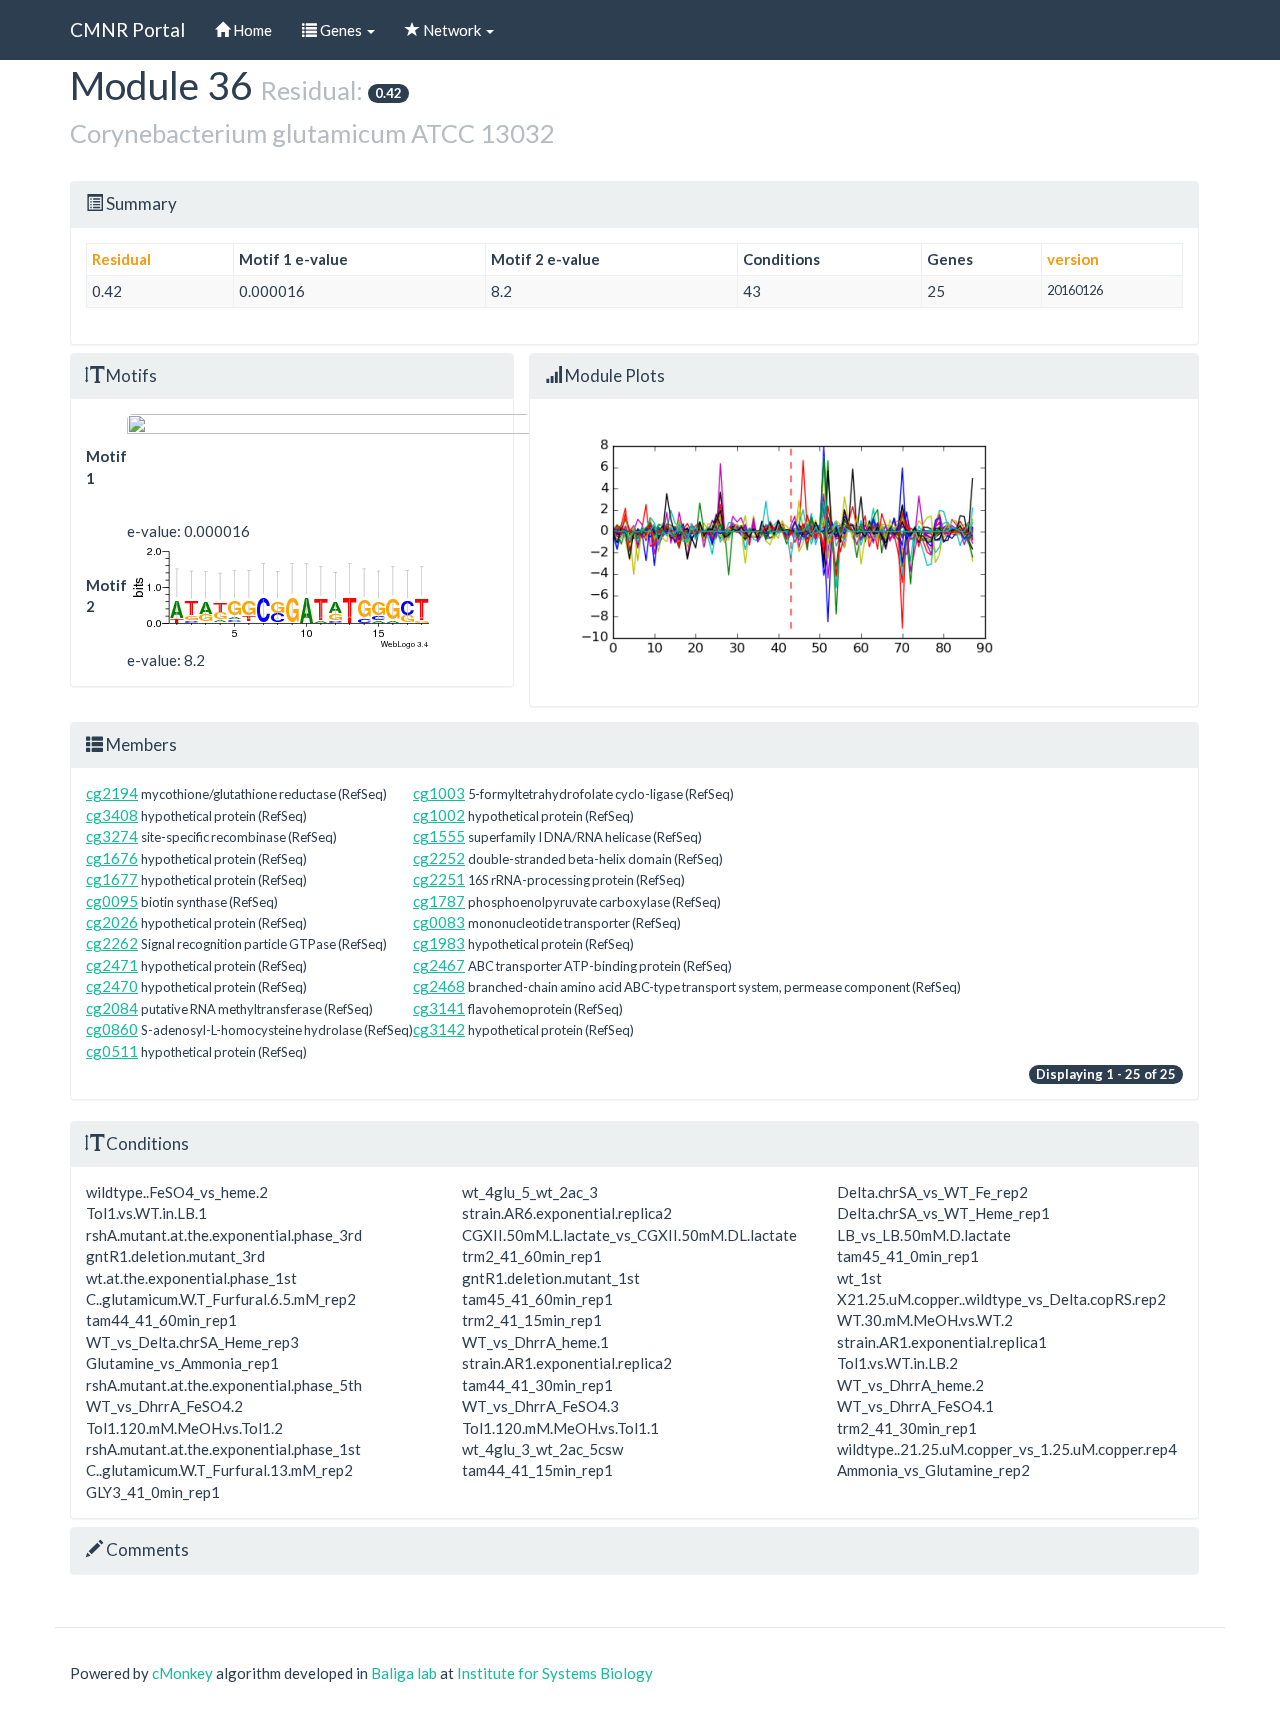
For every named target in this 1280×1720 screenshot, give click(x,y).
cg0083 (439, 922)
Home (251, 30)
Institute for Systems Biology (555, 1673)
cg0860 (112, 1029)
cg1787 (439, 901)
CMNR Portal (127, 29)
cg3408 (112, 815)
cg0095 (112, 901)
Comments (146, 1549)
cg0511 (112, 1051)
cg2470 (112, 986)
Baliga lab (404, 1673)
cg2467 (439, 965)
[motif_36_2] (329, 596)
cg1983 (439, 943)
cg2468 (439, 986)
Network (452, 30)
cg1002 (439, 815)
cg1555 (439, 836)
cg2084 (112, 1008)
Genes (341, 30)
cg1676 (112, 858)
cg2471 (112, 965)
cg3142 (439, 1029)
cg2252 (439, 858)
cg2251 (439, 879)
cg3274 (112, 836)
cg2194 (112, 793)
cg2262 (112, 943)
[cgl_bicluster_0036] (329, 467)
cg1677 (112, 879)
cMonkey (182, 1673)
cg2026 (112, 922)
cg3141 (439, 1008)
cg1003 (439, 793)
